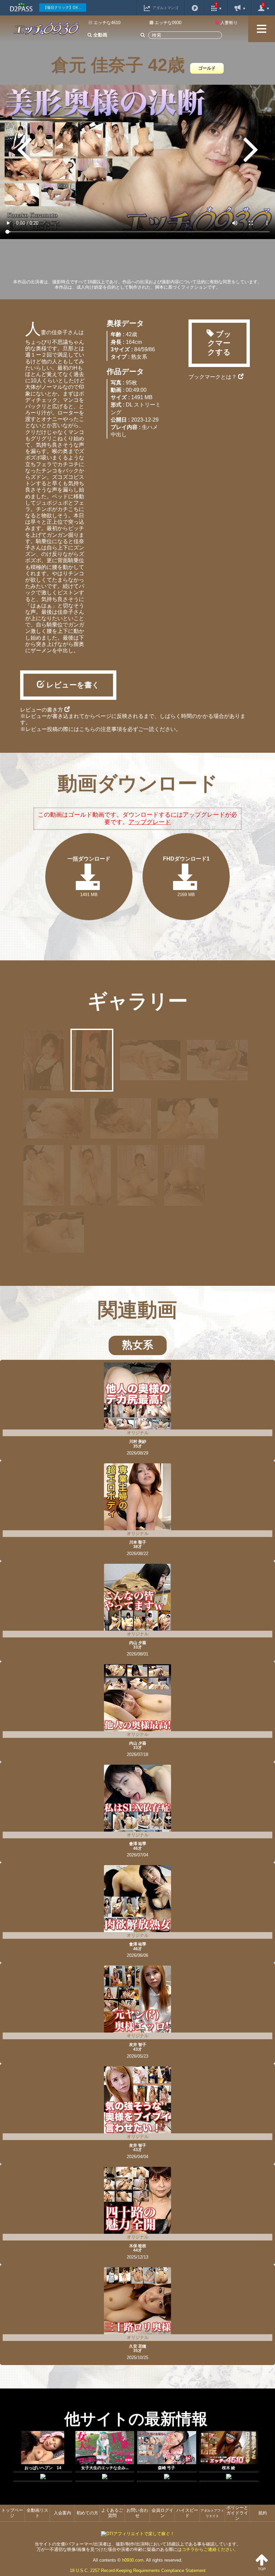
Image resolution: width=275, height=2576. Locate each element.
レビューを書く (72, 685)
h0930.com (133, 2560)
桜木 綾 (229, 2468)
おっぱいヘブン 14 (43, 2468)
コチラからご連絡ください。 (210, 2549)
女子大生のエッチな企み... (105, 2468)
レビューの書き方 (42, 710)
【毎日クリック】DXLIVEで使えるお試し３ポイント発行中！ (65, 7)
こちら (87, 729)
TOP (262, 2569)
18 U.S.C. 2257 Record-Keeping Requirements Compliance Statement (138, 2570)
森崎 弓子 (167, 2468)
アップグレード (150, 822)
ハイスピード (187, 2513)
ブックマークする (220, 343)
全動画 (100, 35)
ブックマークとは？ (213, 377)
